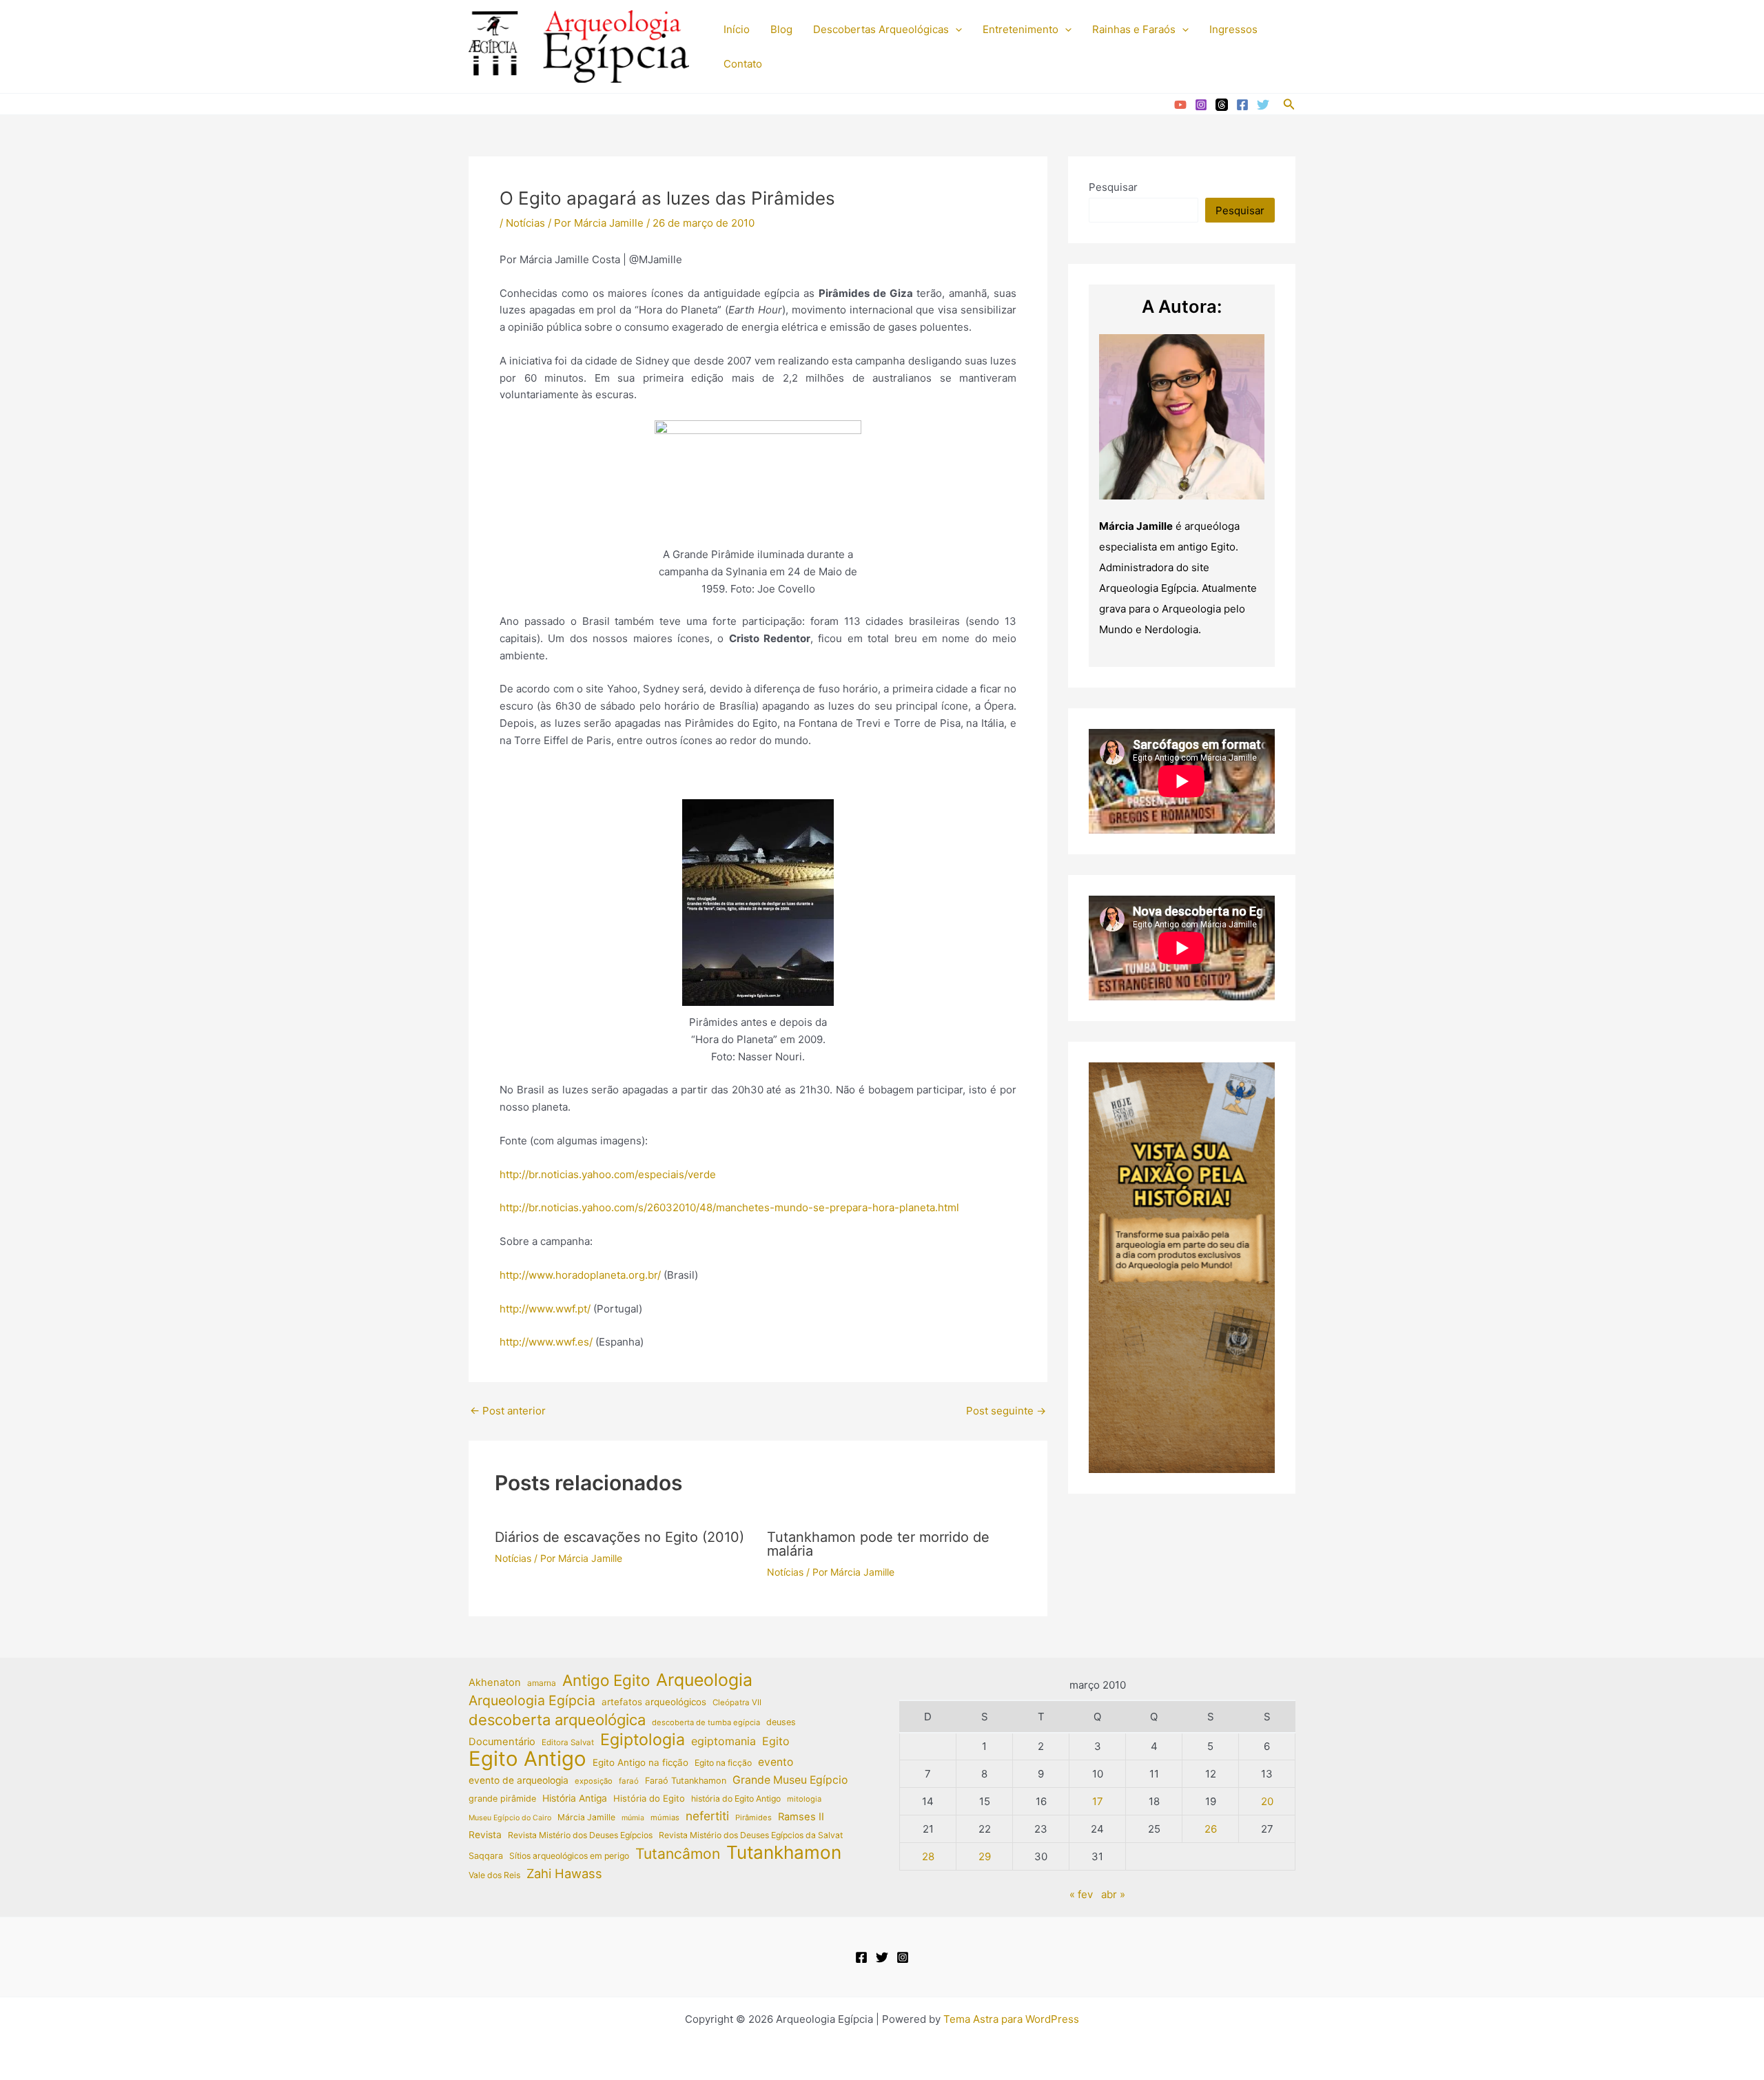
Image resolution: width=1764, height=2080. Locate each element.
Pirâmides (753, 1818)
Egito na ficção (723, 1763)
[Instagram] (1201, 105)
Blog (781, 29)
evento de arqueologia (519, 1780)
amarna (542, 1683)
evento (776, 1762)
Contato (743, 64)
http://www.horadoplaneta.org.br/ (580, 1275)
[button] (955, 30)
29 (985, 1856)
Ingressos (1233, 29)
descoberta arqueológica (557, 1720)
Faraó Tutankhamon (686, 1781)
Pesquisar (1113, 187)
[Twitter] (1263, 105)
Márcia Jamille (586, 1817)
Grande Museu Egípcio (790, 1780)
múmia (633, 1818)
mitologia (804, 1799)
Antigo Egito (606, 1681)
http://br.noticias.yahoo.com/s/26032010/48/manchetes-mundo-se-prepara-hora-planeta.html (729, 1207)
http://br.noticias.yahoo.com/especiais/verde (608, 1174)
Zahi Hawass (564, 1873)
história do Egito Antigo (736, 1799)
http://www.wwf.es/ (546, 1342)
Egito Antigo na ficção (640, 1762)
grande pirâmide (502, 1799)
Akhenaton (495, 1682)
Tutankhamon (784, 1853)
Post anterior (508, 1411)
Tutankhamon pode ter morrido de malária (878, 1544)
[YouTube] (1180, 105)
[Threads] (1222, 105)
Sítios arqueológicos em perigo (569, 1856)
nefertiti (707, 1816)
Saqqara (486, 1856)
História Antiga (575, 1798)
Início (737, 29)
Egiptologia (643, 1740)
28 (928, 1856)
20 (1267, 1801)
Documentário (502, 1742)
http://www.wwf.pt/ (545, 1309)
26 (1211, 1829)
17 (1098, 1801)
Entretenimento (1021, 29)
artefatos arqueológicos (654, 1702)
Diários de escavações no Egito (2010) (619, 1537)
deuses (781, 1722)
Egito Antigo (527, 1759)
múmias (665, 1818)
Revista (485, 1835)
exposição (594, 1781)
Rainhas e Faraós (1134, 29)
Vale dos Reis (494, 1875)
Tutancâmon (678, 1854)
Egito (776, 1741)
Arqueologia (704, 1680)
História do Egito (649, 1798)
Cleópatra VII (737, 1702)
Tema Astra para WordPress (1011, 2019)
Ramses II (801, 1817)
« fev (1081, 1894)
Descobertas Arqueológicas (881, 29)
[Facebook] (1242, 105)
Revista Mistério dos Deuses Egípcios (580, 1835)
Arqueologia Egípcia (532, 1700)
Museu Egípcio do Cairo (510, 1818)
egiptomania (724, 1741)
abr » (1113, 1894)
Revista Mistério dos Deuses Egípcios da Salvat (751, 1835)
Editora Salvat (568, 1742)
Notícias (525, 223)
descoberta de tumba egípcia (706, 1722)
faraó (629, 1781)
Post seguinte (1006, 1411)
